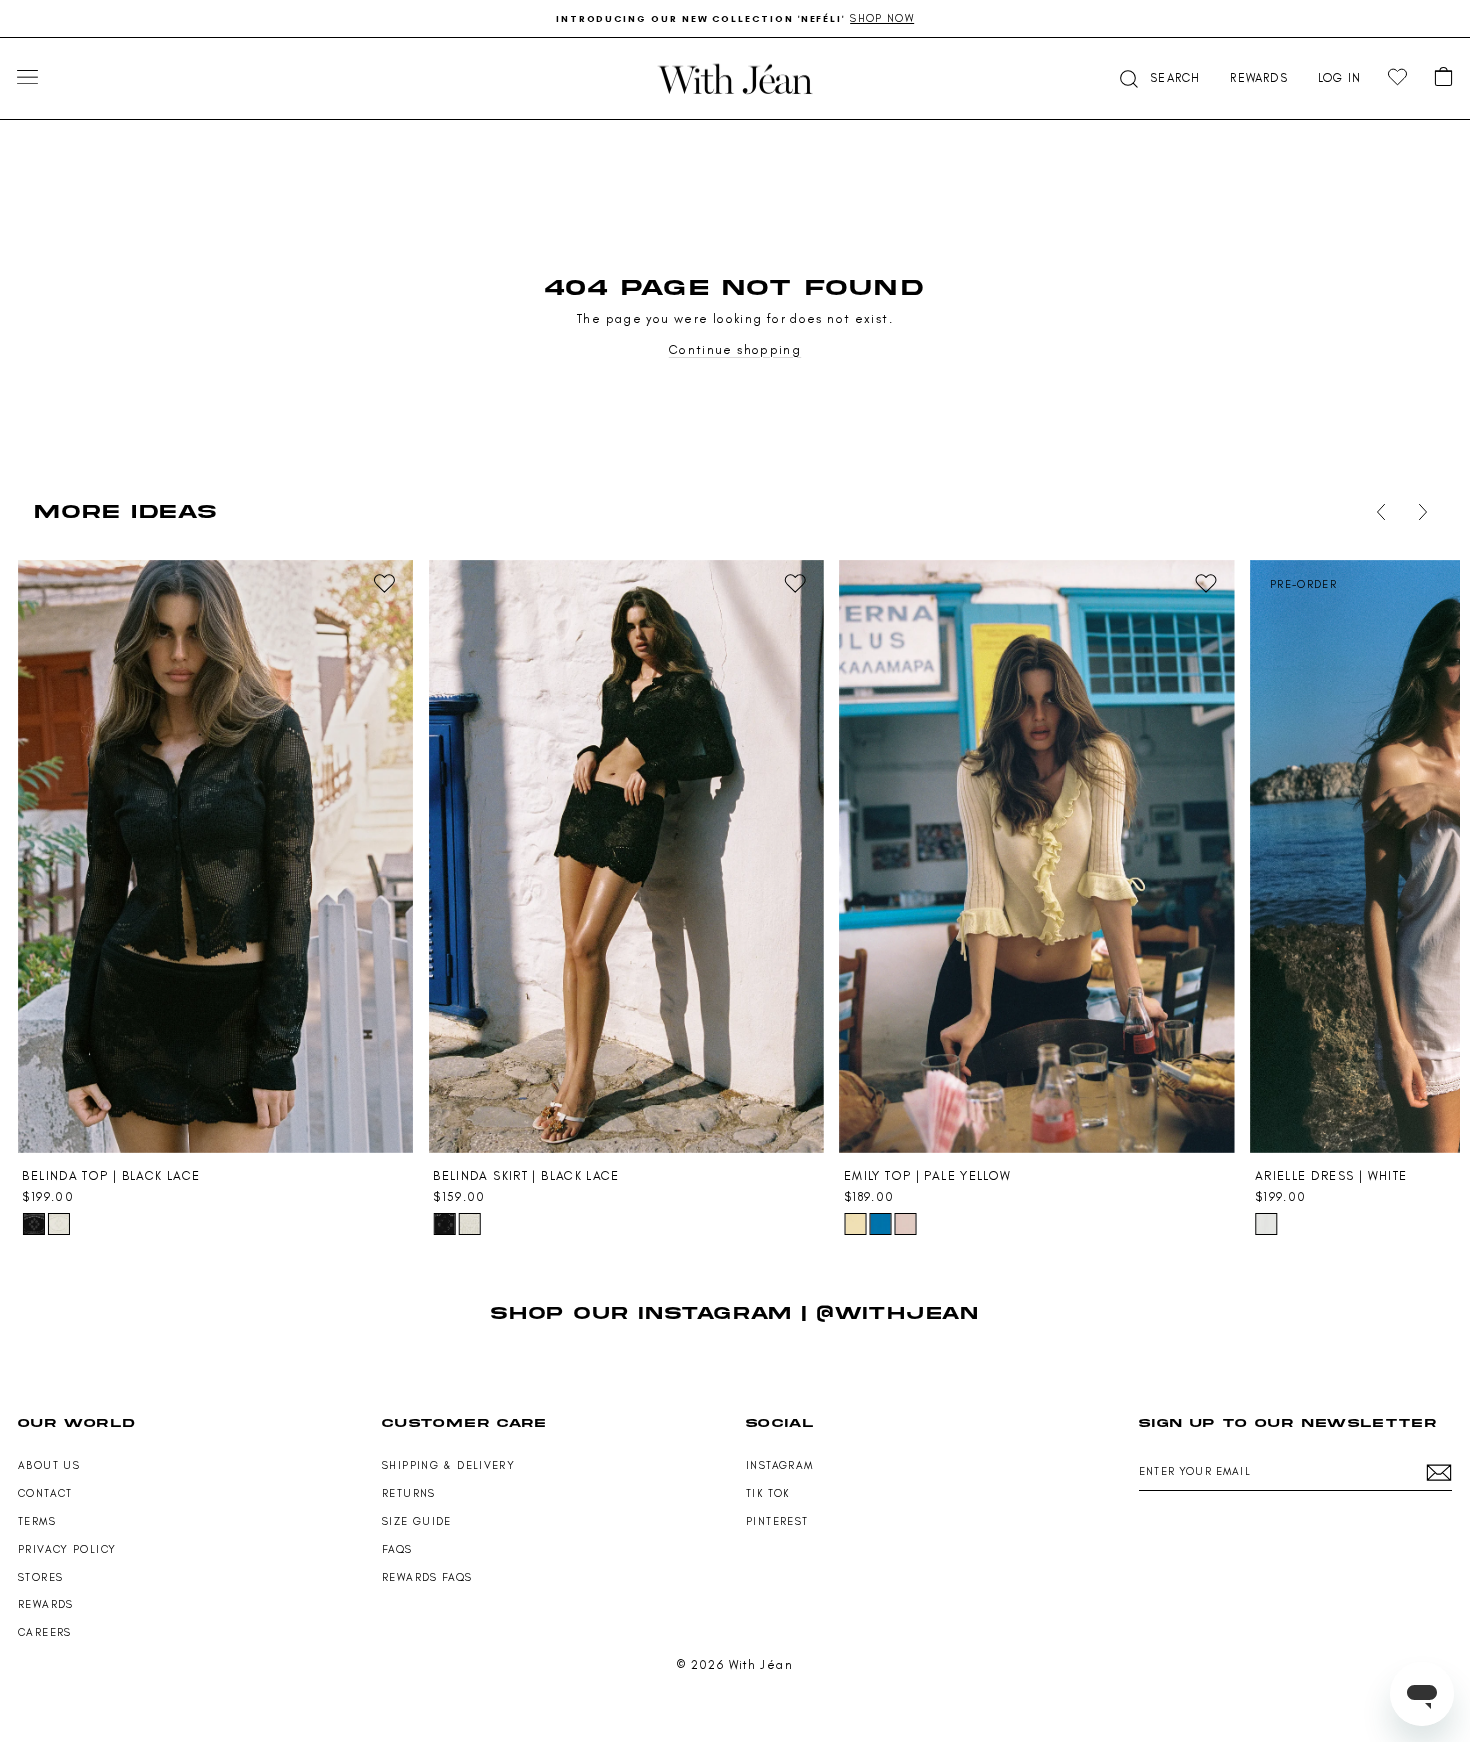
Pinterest (777, 1521)
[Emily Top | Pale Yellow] (1037, 857)
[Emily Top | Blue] (880, 1224)
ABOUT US (49, 1465)
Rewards (46, 1604)
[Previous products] (1377, 512)
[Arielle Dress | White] (1266, 1224)
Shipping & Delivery (448, 1465)
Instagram (779, 1465)
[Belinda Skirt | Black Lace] (626, 857)
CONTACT (45, 1493)
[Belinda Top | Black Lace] (215, 857)
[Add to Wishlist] (384, 584)
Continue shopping (735, 349)
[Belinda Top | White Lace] (59, 1224)
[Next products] (1419, 512)
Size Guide (417, 1521)
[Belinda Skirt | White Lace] (469, 1224)
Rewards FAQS (427, 1577)
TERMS (37, 1521)
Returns (409, 1493)
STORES (40, 1577)
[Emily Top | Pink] (905, 1224)
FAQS (397, 1549)
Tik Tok (768, 1493)
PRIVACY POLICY (67, 1549)
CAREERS (45, 1632)
